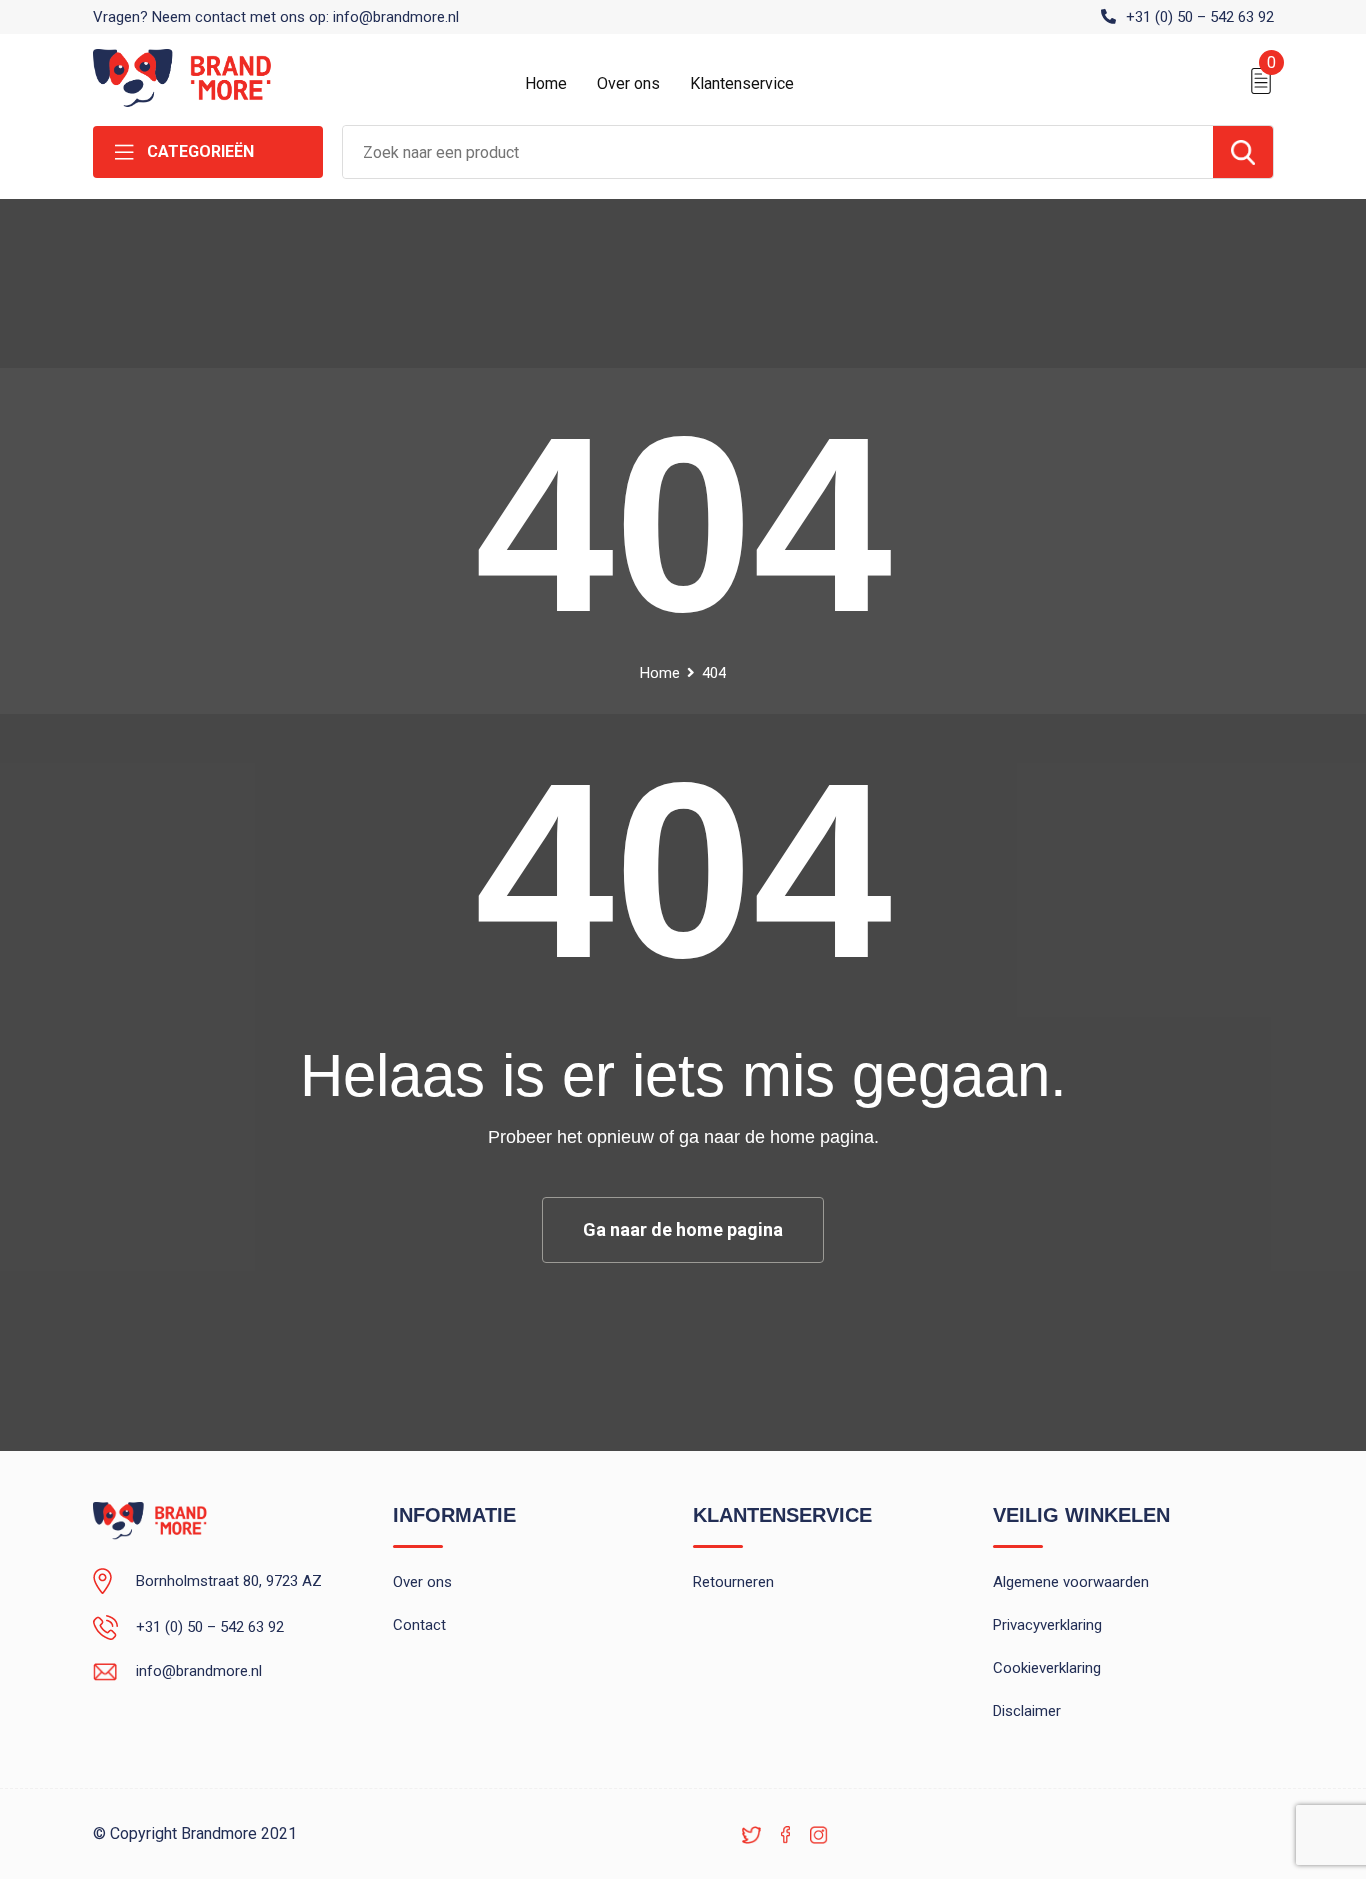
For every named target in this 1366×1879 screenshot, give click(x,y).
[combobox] (778, 152)
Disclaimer (1027, 1711)
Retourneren (733, 1582)
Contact (419, 1625)
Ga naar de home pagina (683, 1229)
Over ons (628, 83)
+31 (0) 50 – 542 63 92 (1200, 17)
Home (546, 83)
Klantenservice (742, 83)
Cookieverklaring (1047, 1668)
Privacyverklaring (1047, 1625)
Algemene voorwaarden (1071, 1582)
